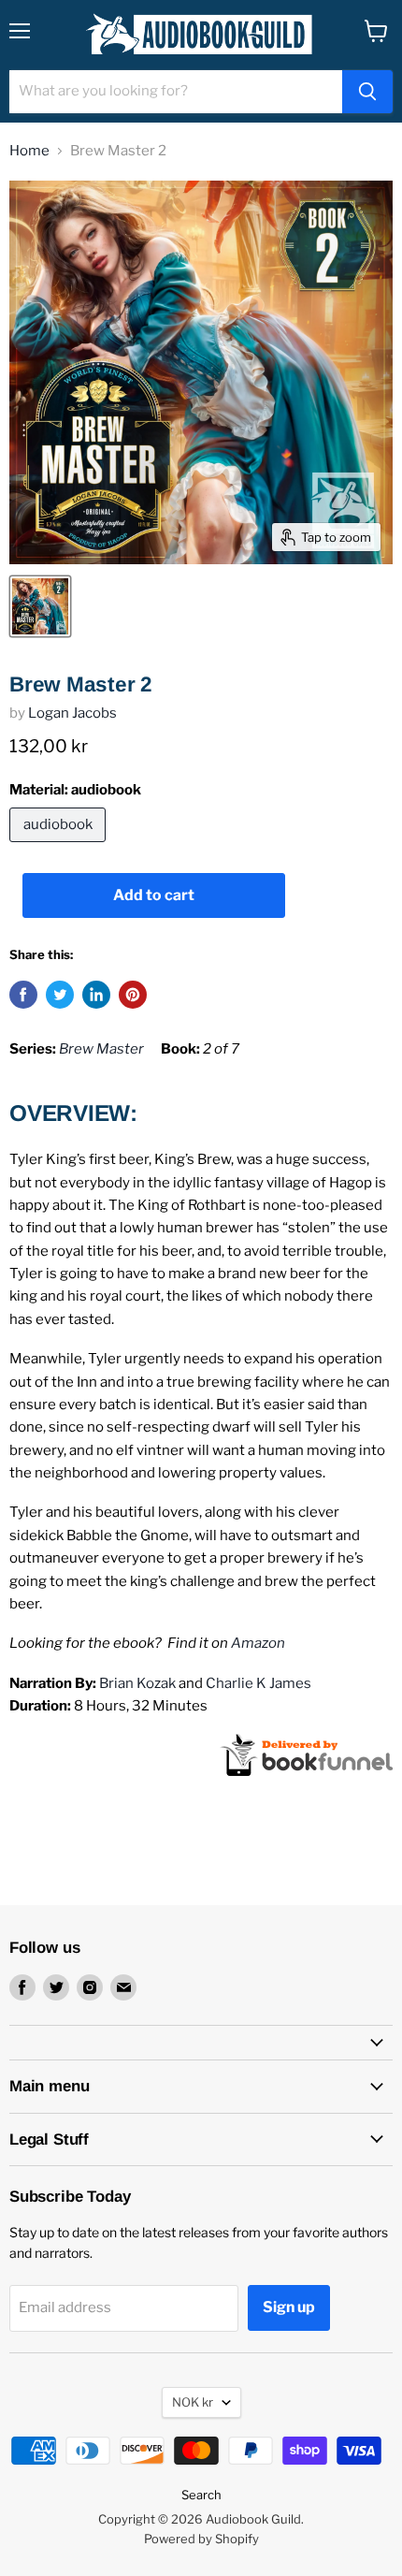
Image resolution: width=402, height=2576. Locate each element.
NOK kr (193, 2402)
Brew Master (101, 1049)
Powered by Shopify (201, 2539)
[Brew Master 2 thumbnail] (40, 606)
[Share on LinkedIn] (96, 995)
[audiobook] (60, 847)
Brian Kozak (137, 1683)
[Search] (367, 92)
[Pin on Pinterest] (133, 995)
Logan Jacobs (72, 713)
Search (201, 2495)
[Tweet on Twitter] (60, 995)
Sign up (289, 2307)
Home (29, 151)
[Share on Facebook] (23, 995)
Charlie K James (258, 1683)
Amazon (258, 1643)
